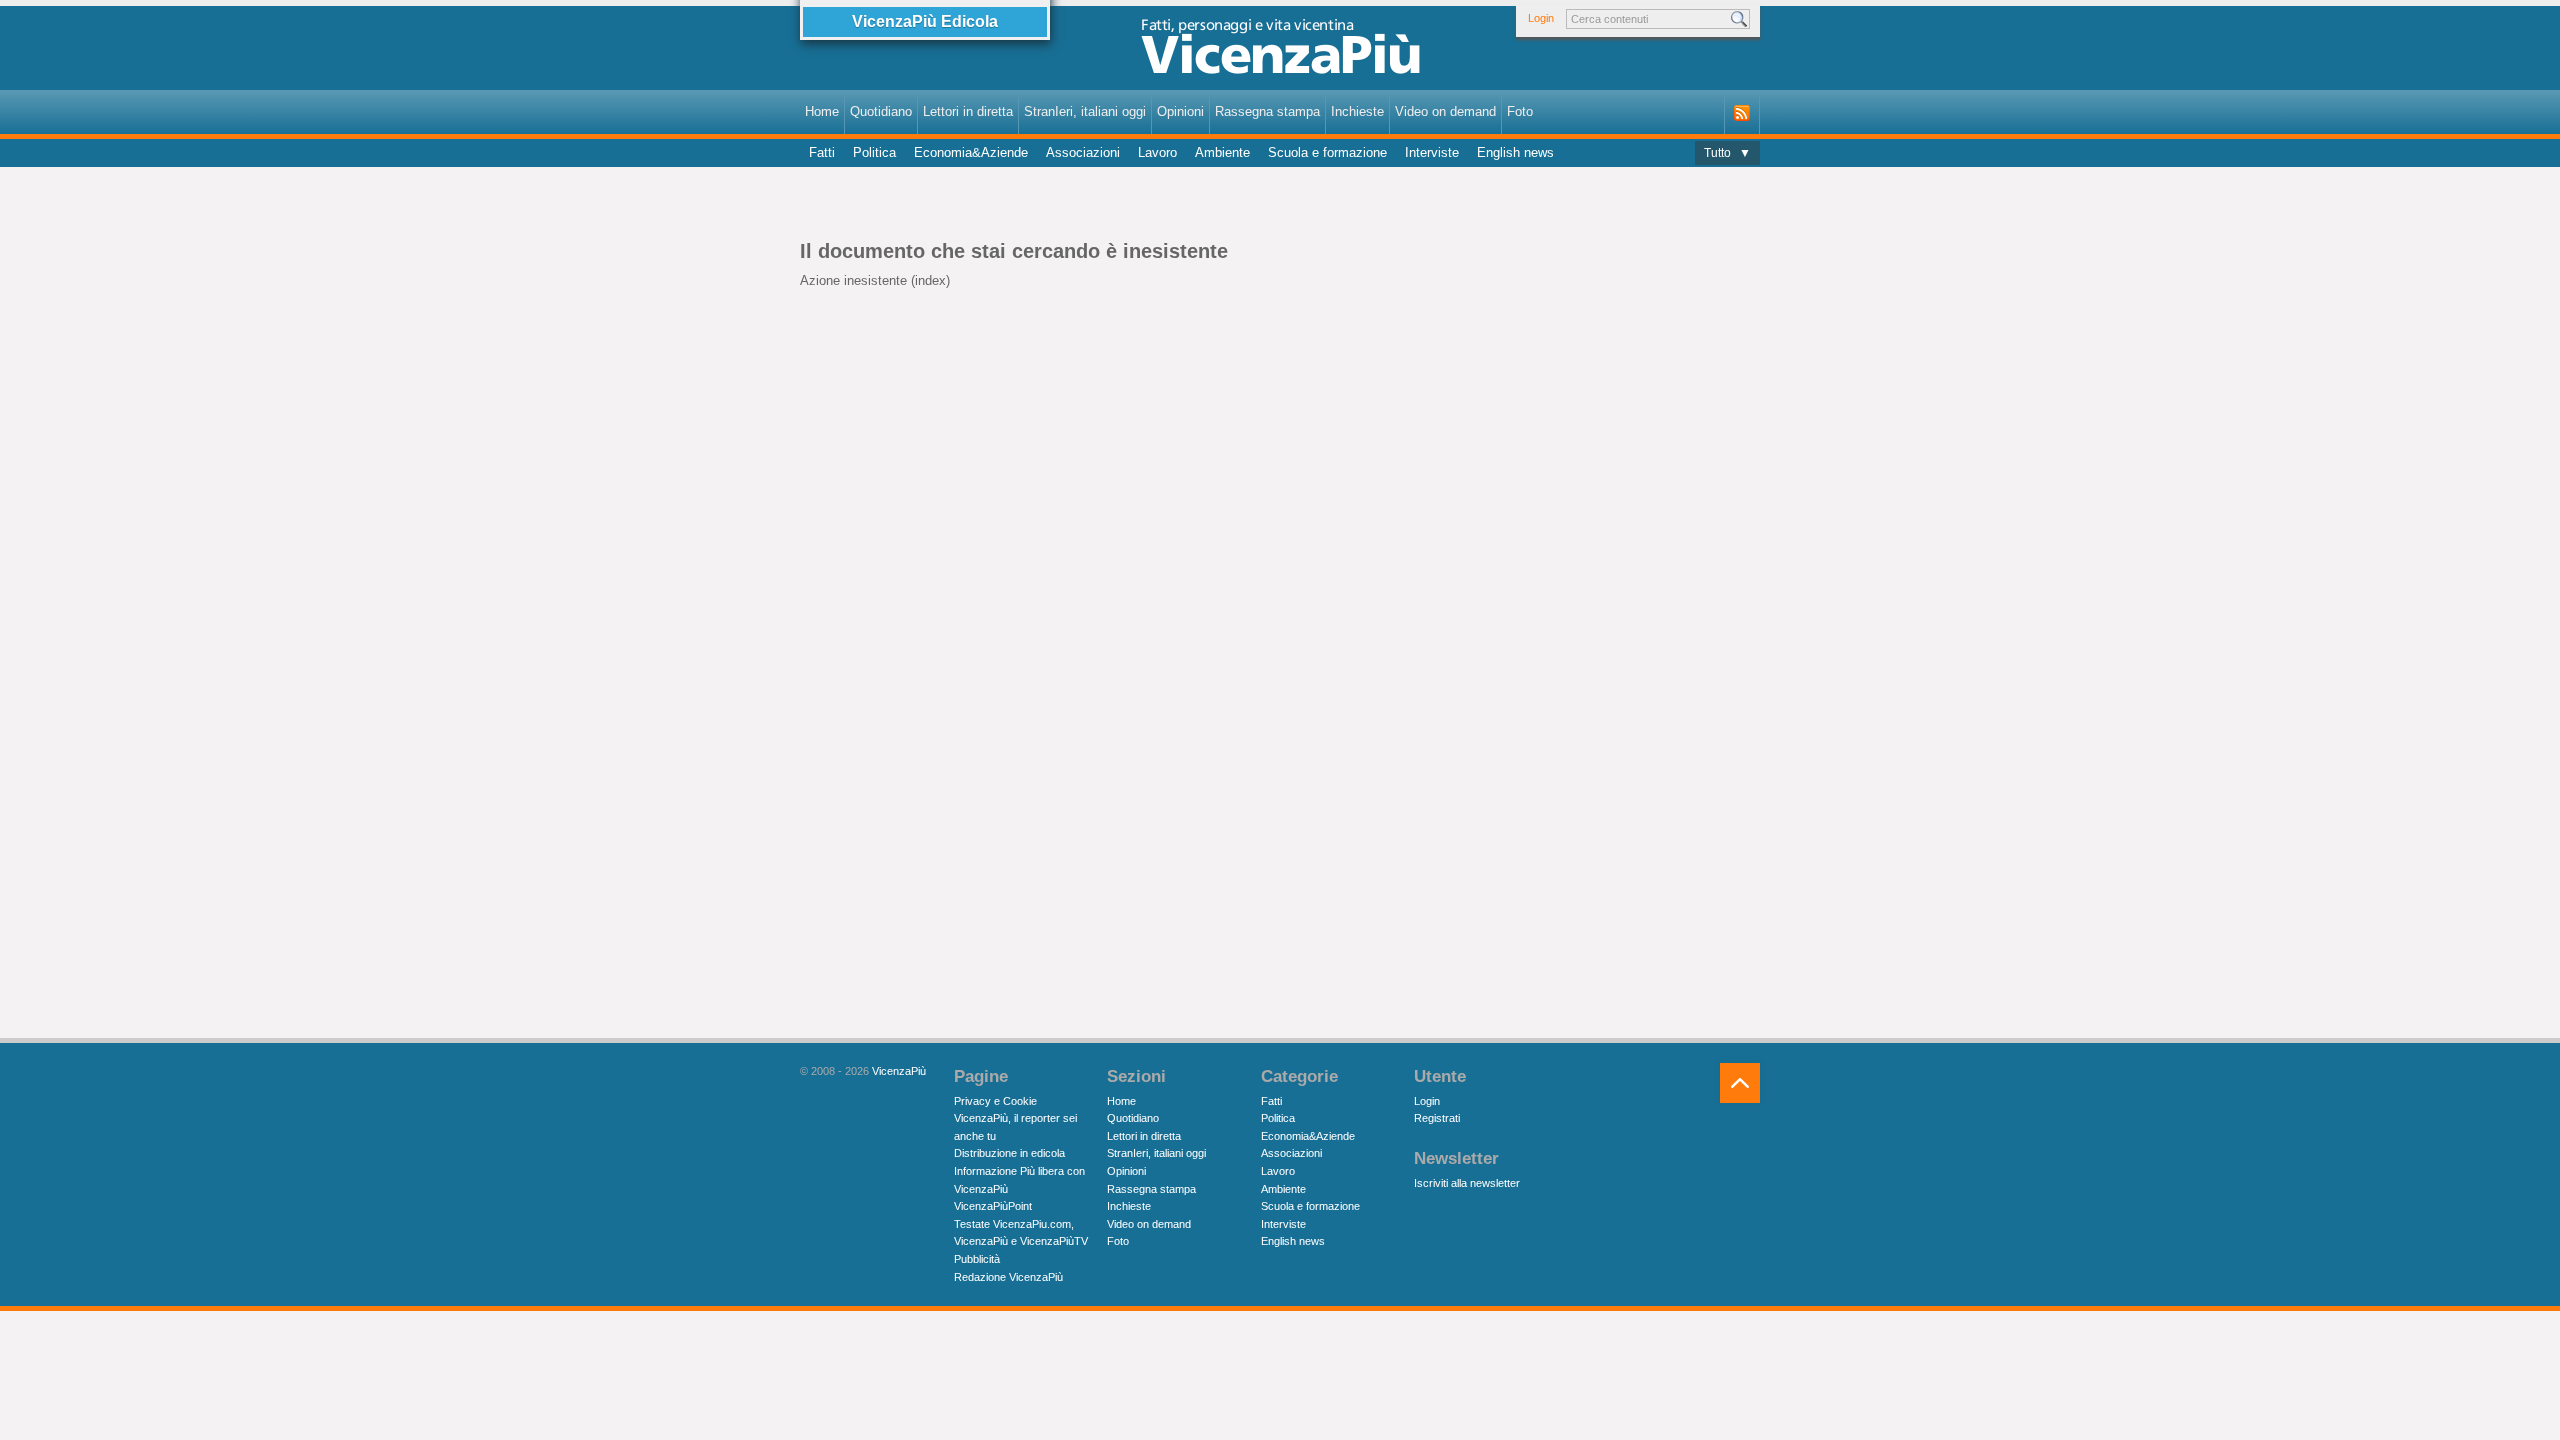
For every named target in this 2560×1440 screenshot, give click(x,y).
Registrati (1437, 1118)
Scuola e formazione (1327, 152)
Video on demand (1445, 111)
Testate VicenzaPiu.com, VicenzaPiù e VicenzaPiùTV (1021, 1233)
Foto (1520, 111)
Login (1541, 18)
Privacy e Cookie (995, 1101)
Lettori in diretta (968, 111)
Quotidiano (881, 111)
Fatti (822, 152)
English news (1515, 152)
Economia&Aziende (971, 152)
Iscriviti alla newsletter (1467, 1183)
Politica (874, 152)
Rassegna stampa (1267, 111)
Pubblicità (977, 1259)
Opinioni (1180, 111)
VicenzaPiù (899, 1071)
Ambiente (1222, 152)
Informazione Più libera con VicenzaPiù (1019, 1180)
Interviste (1432, 152)
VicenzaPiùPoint (993, 1206)
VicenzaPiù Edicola (925, 21)
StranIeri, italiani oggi (1085, 111)
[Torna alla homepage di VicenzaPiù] (1280, 52)
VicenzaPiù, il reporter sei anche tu (1015, 1127)
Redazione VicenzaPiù (1008, 1277)
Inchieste (1357, 111)
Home (822, 111)
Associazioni (1083, 152)
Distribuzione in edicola (1009, 1153)
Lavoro (1157, 152)
